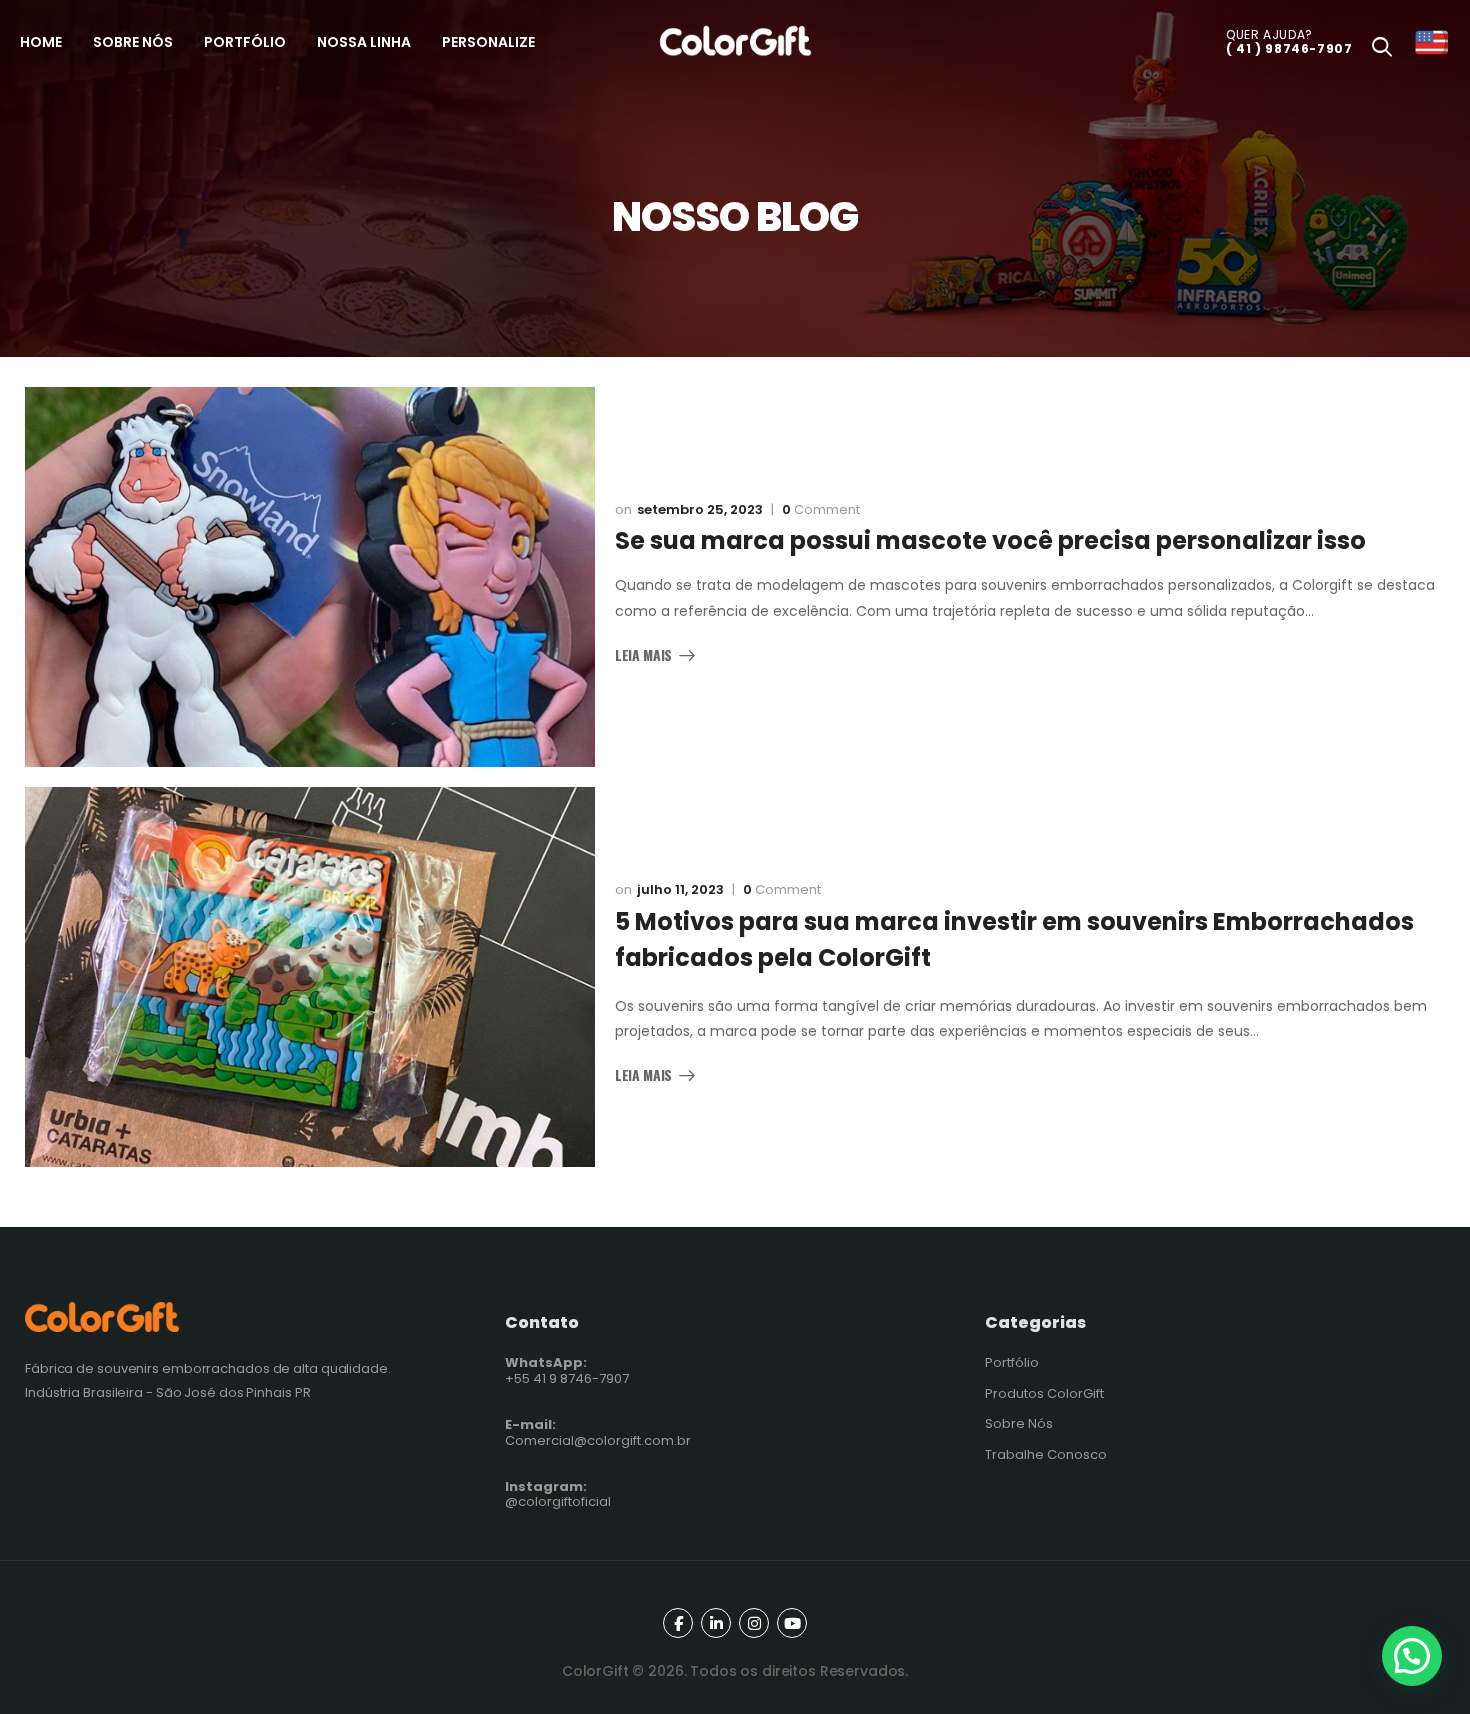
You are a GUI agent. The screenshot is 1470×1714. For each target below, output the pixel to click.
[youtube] (792, 1623)
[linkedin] (716, 1623)
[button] (1412, 1656)
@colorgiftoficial (558, 1494)
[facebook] (678, 1623)
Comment (821, 510)
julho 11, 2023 (680, 889)
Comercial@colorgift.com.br (598, 1432)
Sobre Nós (1019, 1423)
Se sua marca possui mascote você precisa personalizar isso (990, 540)
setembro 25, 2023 (700, 509)
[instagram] (754, 1623)
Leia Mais (643, 656)
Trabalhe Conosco (1046, 1454)
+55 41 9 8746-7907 (567, 1370)
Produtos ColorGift (1044, 1393)
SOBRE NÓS (133, 42)
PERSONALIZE (488, 42)
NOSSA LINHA (364, 42)
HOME (41, 42)
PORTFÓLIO (245, 42)
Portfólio (1012, 1362)
